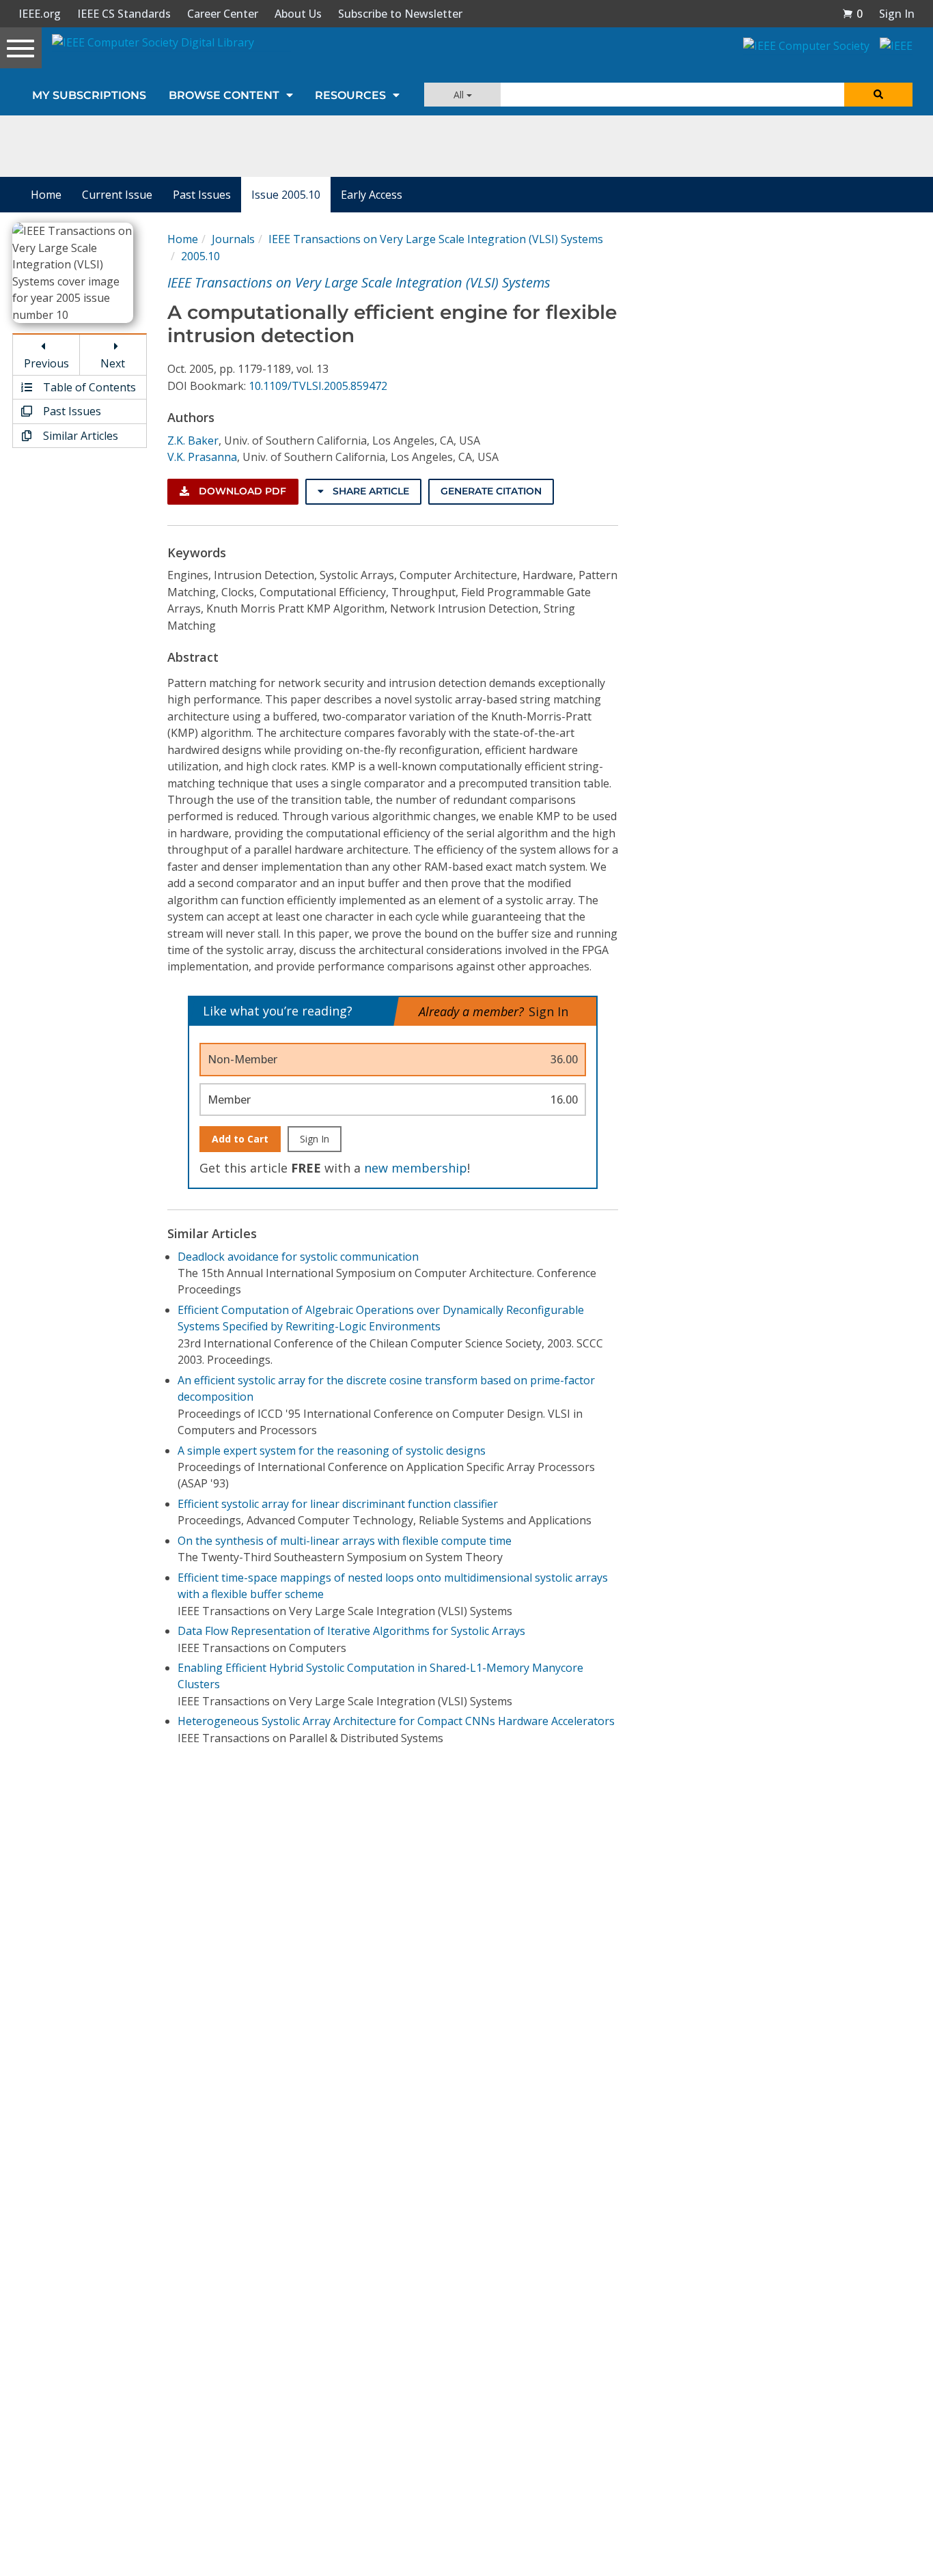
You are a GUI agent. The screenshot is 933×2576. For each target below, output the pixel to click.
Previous (46, 363)
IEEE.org (40, 14)
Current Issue (117, 195)
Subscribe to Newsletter (400, 14)
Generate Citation (491, 491)
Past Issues (202, 195)
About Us (298, 14)
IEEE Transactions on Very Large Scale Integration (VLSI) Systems (436, 239)
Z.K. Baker (193, 440)
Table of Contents (88, 387)
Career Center (223, 14)
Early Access (372, 195)
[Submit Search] (878, 95)
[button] (852, 14)
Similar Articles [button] (79, 436)
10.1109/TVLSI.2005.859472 (318, 386)
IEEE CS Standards (124, 14)
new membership (416, 1168)
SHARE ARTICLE (370, 491)
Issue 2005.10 (286, 195)
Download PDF (241, 491)
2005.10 (200, 256)
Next (113, 363)
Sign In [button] (897, 14)
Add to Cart (240, 1139)
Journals (233, 239)
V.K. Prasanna (202, 457)
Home (46, 195)
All (460, 95)
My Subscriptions (89, 95)
